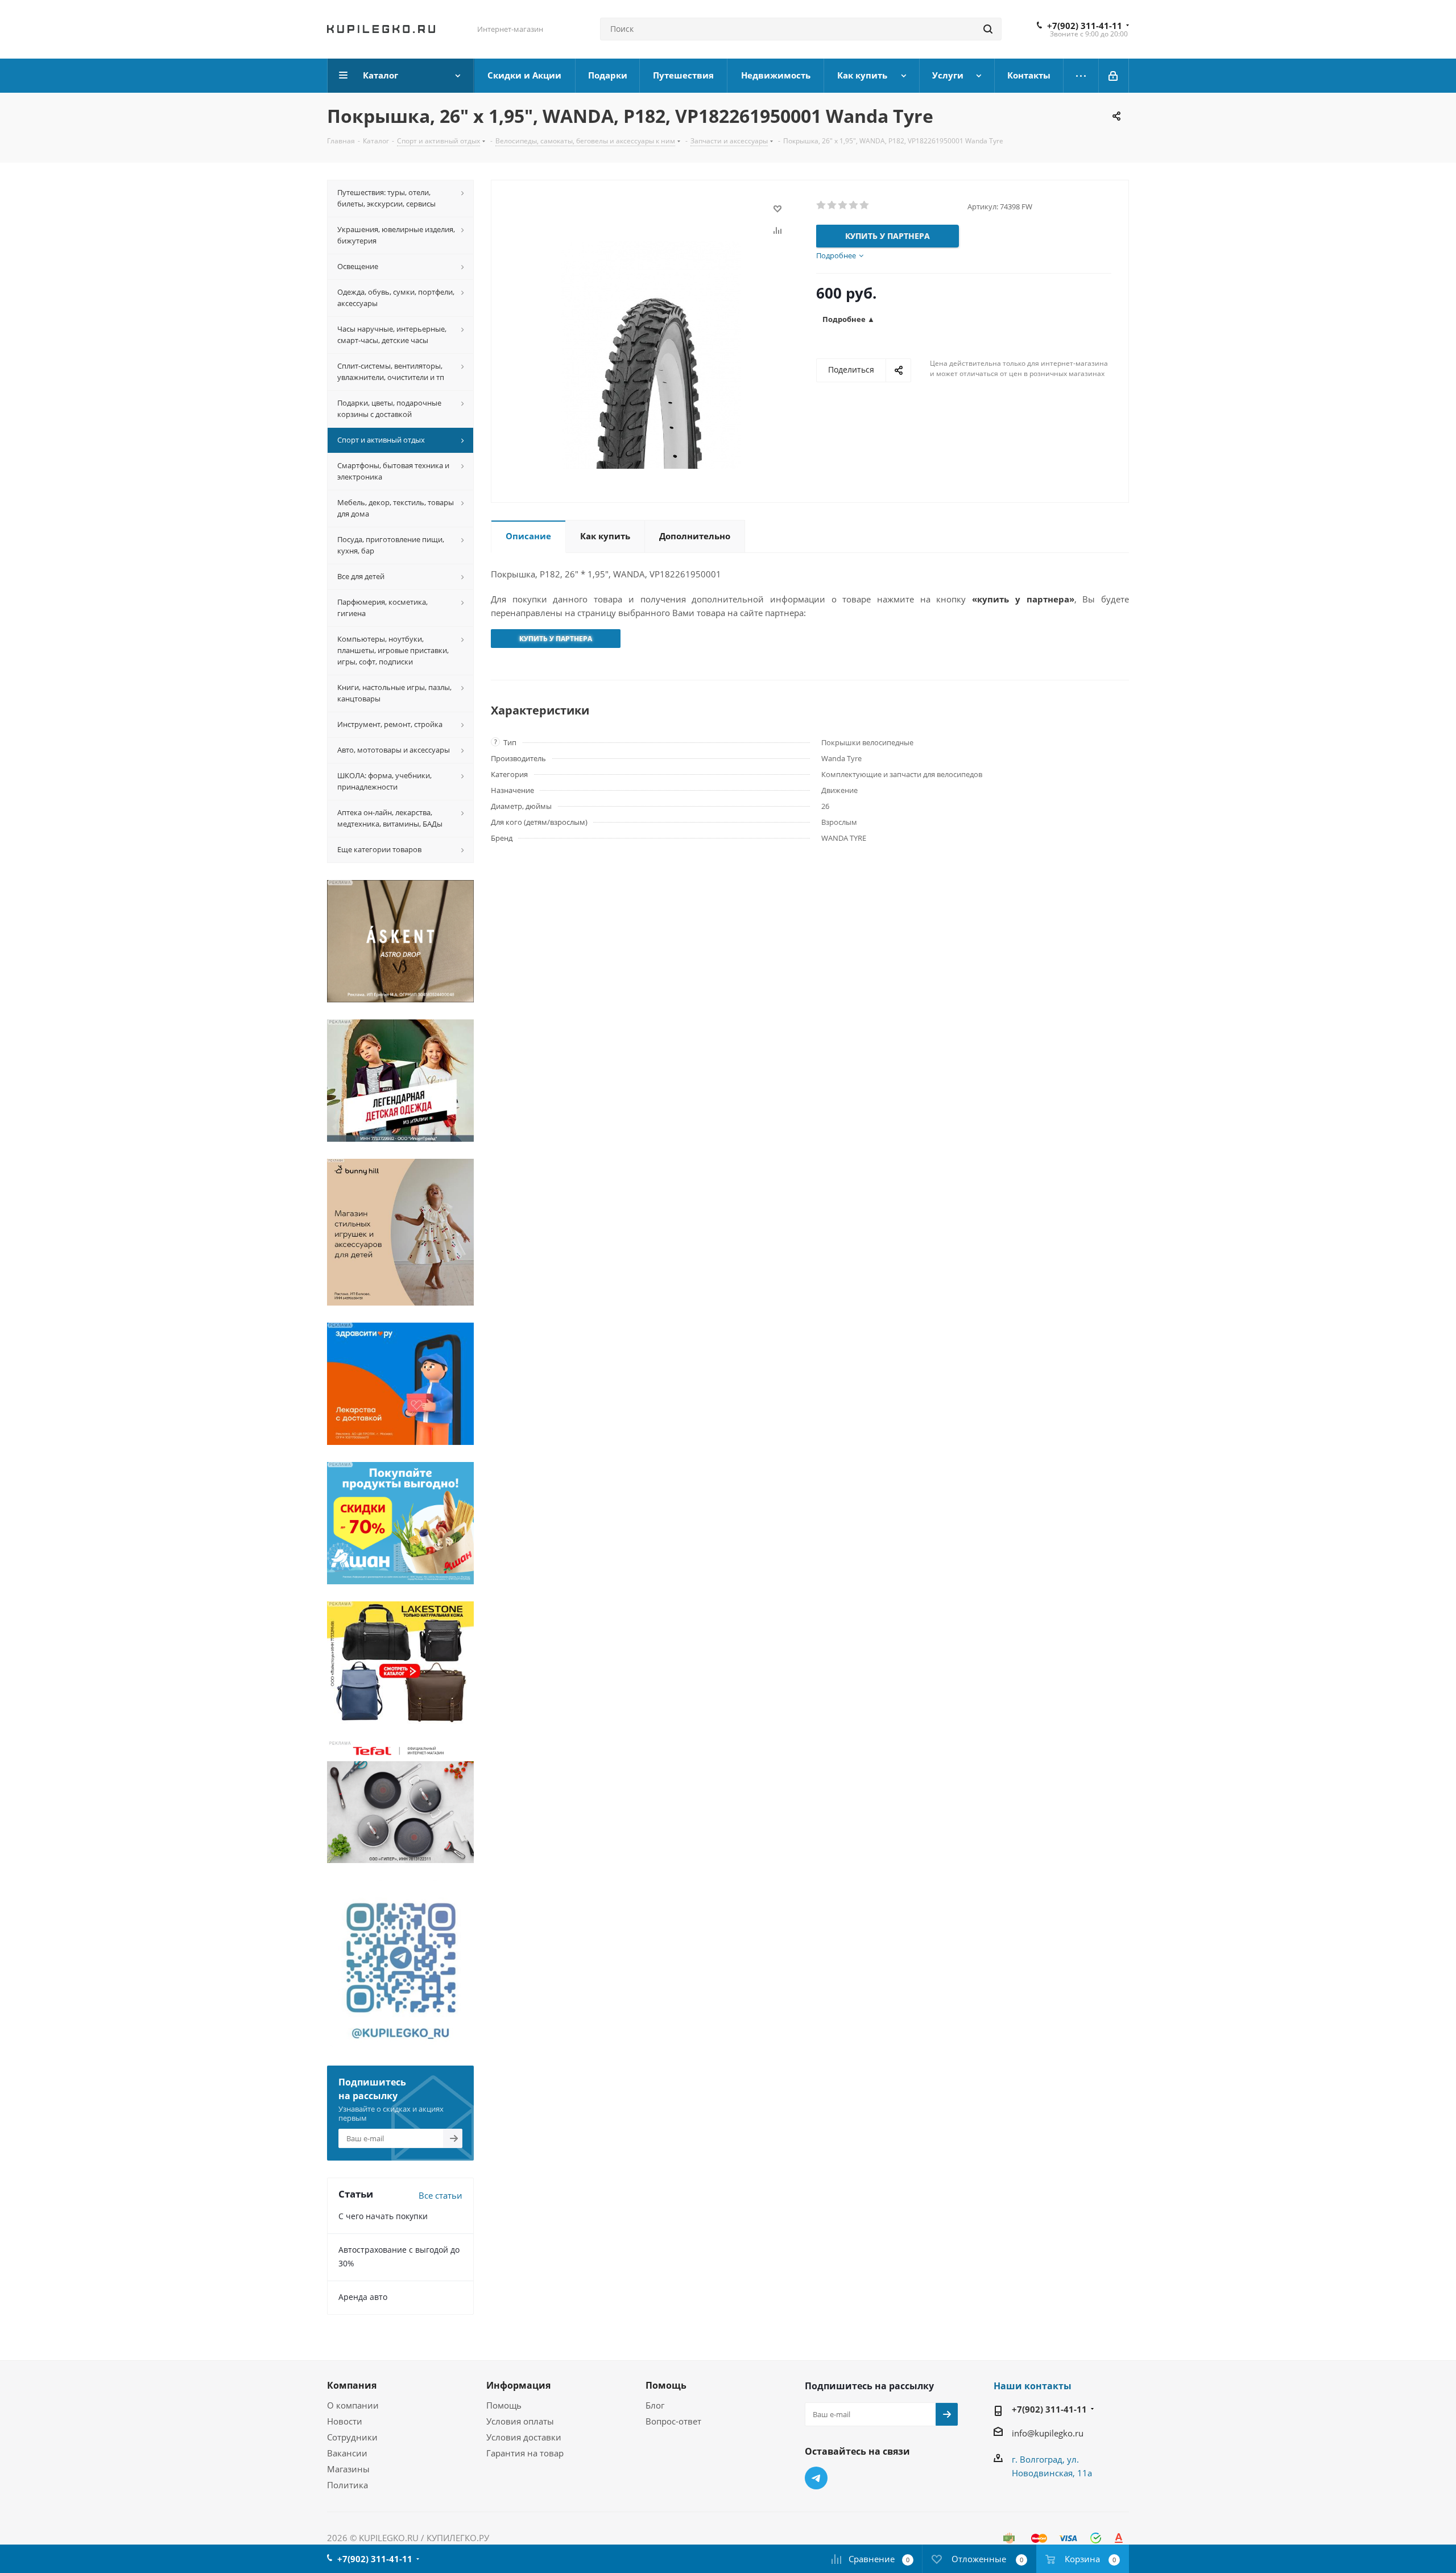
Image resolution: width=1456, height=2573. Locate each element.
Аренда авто (363, 2297)
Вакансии (347, 2453)
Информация (518, 2385)
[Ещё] (1081, 76)
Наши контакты (1033, 2386)
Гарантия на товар (525, 2453)
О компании (353, 2405)
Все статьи (440, 2195)
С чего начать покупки (383, 2216)
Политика (348, 2485)
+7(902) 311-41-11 (1085, 26)
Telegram (816, 2478)
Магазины (348, 2469)
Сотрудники (352, 2437)
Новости (345, 2421)
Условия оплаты (520, 2421)
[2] (832, 205)
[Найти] (988, 29)
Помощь (504, 2405)
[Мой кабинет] (1114, 76)
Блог (655, 2405)
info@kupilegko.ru (1048, 2433)
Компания (352, 2385)
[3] (843, 205)
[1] (822, 205)
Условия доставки (524, 2437)
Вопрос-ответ (673, 2421)
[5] (865, 205)
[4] (854, 205)
